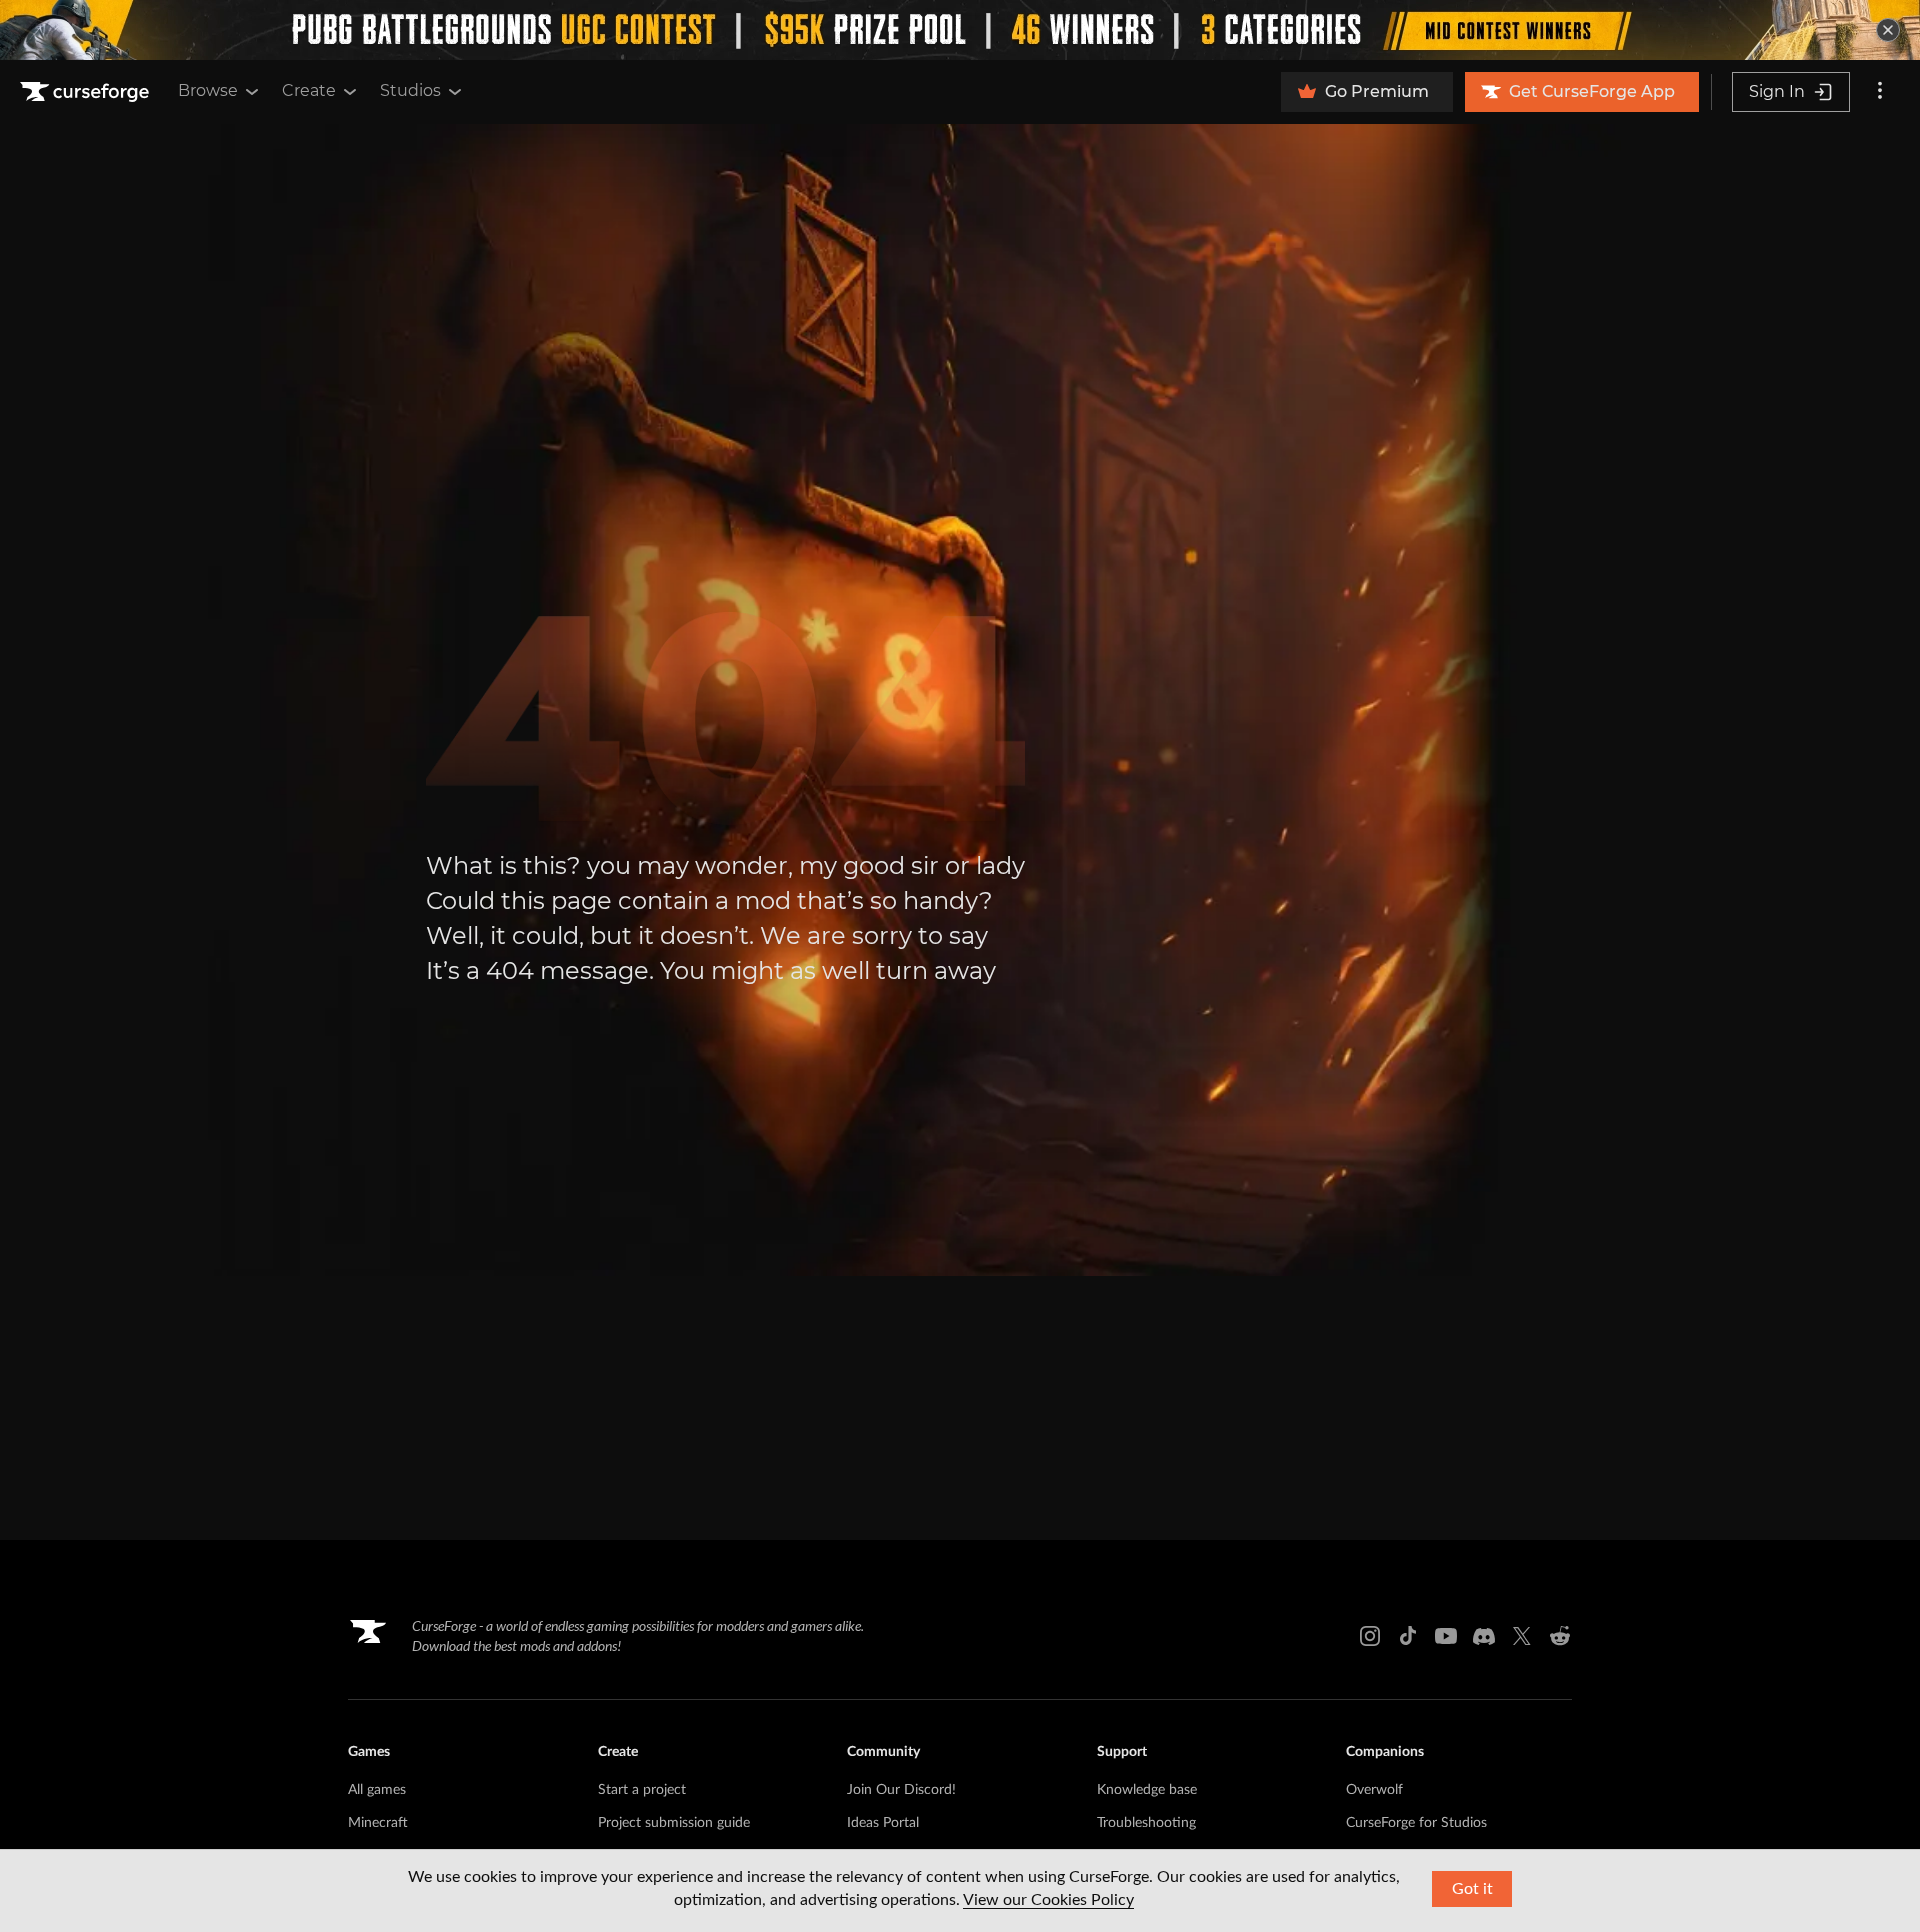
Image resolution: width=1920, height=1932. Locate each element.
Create (309, 90)
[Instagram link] (1370, 1636)
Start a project (642, 1790)
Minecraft (378, 1823)
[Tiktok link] (1408, 1636)
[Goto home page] (87, 92)
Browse (208, 90)
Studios (410, 90)
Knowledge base (1147, 1790)
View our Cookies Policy (1048, 1900)
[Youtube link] (1446, 1636)
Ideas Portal (883, 1823)
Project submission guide (674, 1823)
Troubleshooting (1146, 1823)
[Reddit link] (1560, 1636)
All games (377, 1790)
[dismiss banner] (1888, 30)
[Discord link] (1484, 1636)
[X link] (1522, 1636)
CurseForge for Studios (1416, 1823)
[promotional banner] (960, 30)
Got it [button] (1472, 1889)
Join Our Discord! (901, 1790)
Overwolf (1374, 1790)
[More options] (1880, 92)
